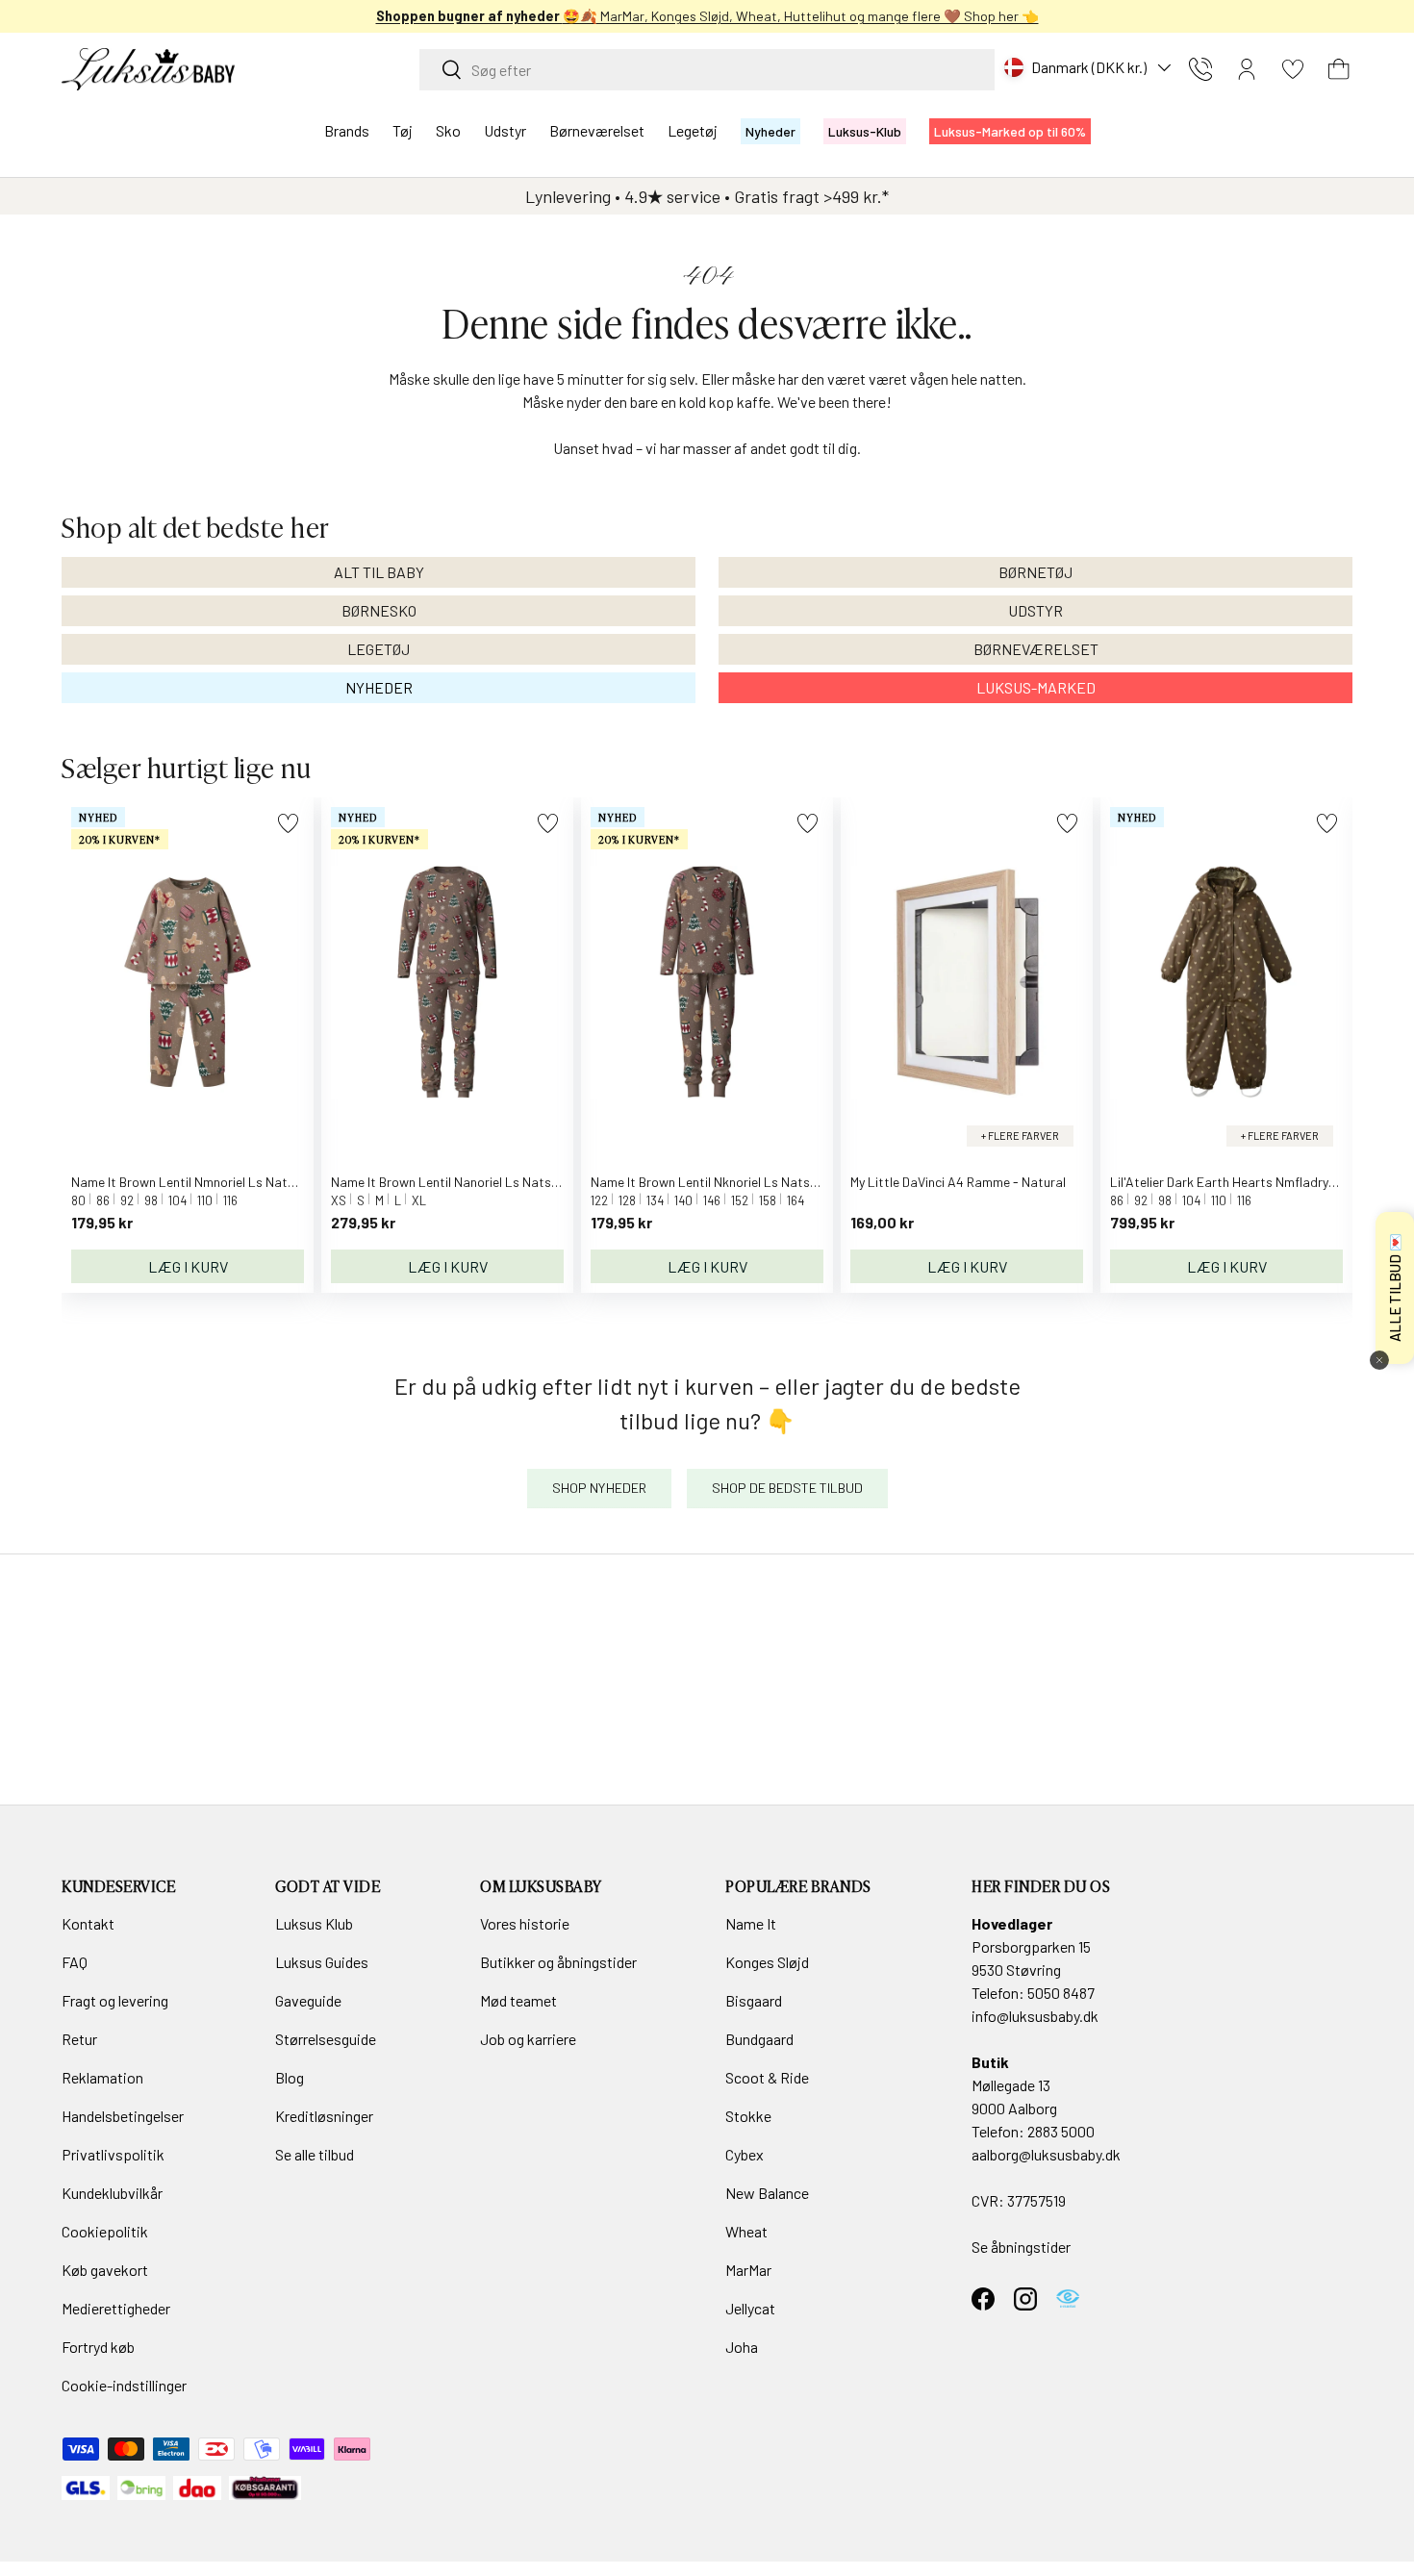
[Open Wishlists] (1293, 69)
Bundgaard (759, 2039)
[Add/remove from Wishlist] (288, 823)
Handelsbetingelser (123, 2116)
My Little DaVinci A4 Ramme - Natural (958, 1182)
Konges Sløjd (767, 1962)
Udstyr (505, 130)
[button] (1339, 69)
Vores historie (525, 1923)
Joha (742, 2347)
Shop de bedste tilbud (787, 1488)
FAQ (75, 1962)
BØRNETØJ (1035, 572)
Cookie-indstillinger (124, 2385)
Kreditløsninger (324, 2116)
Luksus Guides (322, 1962)
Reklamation (102, 2077)
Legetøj (693, 130)
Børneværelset (597, 130)
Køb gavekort (105, 2270)
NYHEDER (379, 687)
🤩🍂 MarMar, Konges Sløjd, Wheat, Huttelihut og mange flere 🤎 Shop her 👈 (707, 16)
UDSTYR (1035, 610)
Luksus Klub (314, 1923)
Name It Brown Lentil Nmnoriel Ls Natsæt (192, 1182)
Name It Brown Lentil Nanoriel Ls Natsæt (450, 1182)
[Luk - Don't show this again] (1379, 1360)
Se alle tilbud (315, 2154)
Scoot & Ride (767, 2077)
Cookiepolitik (105, 2231)
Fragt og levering (115, 2000)
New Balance (767, 2193)
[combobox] (707, 70)
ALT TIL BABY (379, 572)
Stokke (748, 2116)
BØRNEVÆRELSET (1036, 649)
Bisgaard (754, 2000)
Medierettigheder (116, 2308)
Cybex (745, 2154)
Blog (290, 2077)
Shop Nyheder (599, 1488)
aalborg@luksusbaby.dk (1046, 2154)
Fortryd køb (98, 2347)
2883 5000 (1061, 2131)
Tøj (403, 130)
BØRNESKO (379, 610)
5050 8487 (1061, 1993)
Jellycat (750, 2308)
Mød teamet (518, 2000)
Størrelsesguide (326, 2039)
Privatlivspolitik (113, 2154)
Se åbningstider (1021, 2247)
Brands (347, 130)
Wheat (746, 2231)
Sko (448, 130)
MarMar (748, 2270)
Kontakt (88, 1923)
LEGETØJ (379, 649)
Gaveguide (308, 2000)
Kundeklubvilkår (112, 2193)
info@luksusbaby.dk (1035, 2016)
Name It (751, 1923)
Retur (79, 2039)
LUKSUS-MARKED (1036, 687)
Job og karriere (528, 2039)
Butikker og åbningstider (558, 1962)
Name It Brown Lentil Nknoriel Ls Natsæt (709, 1182)
